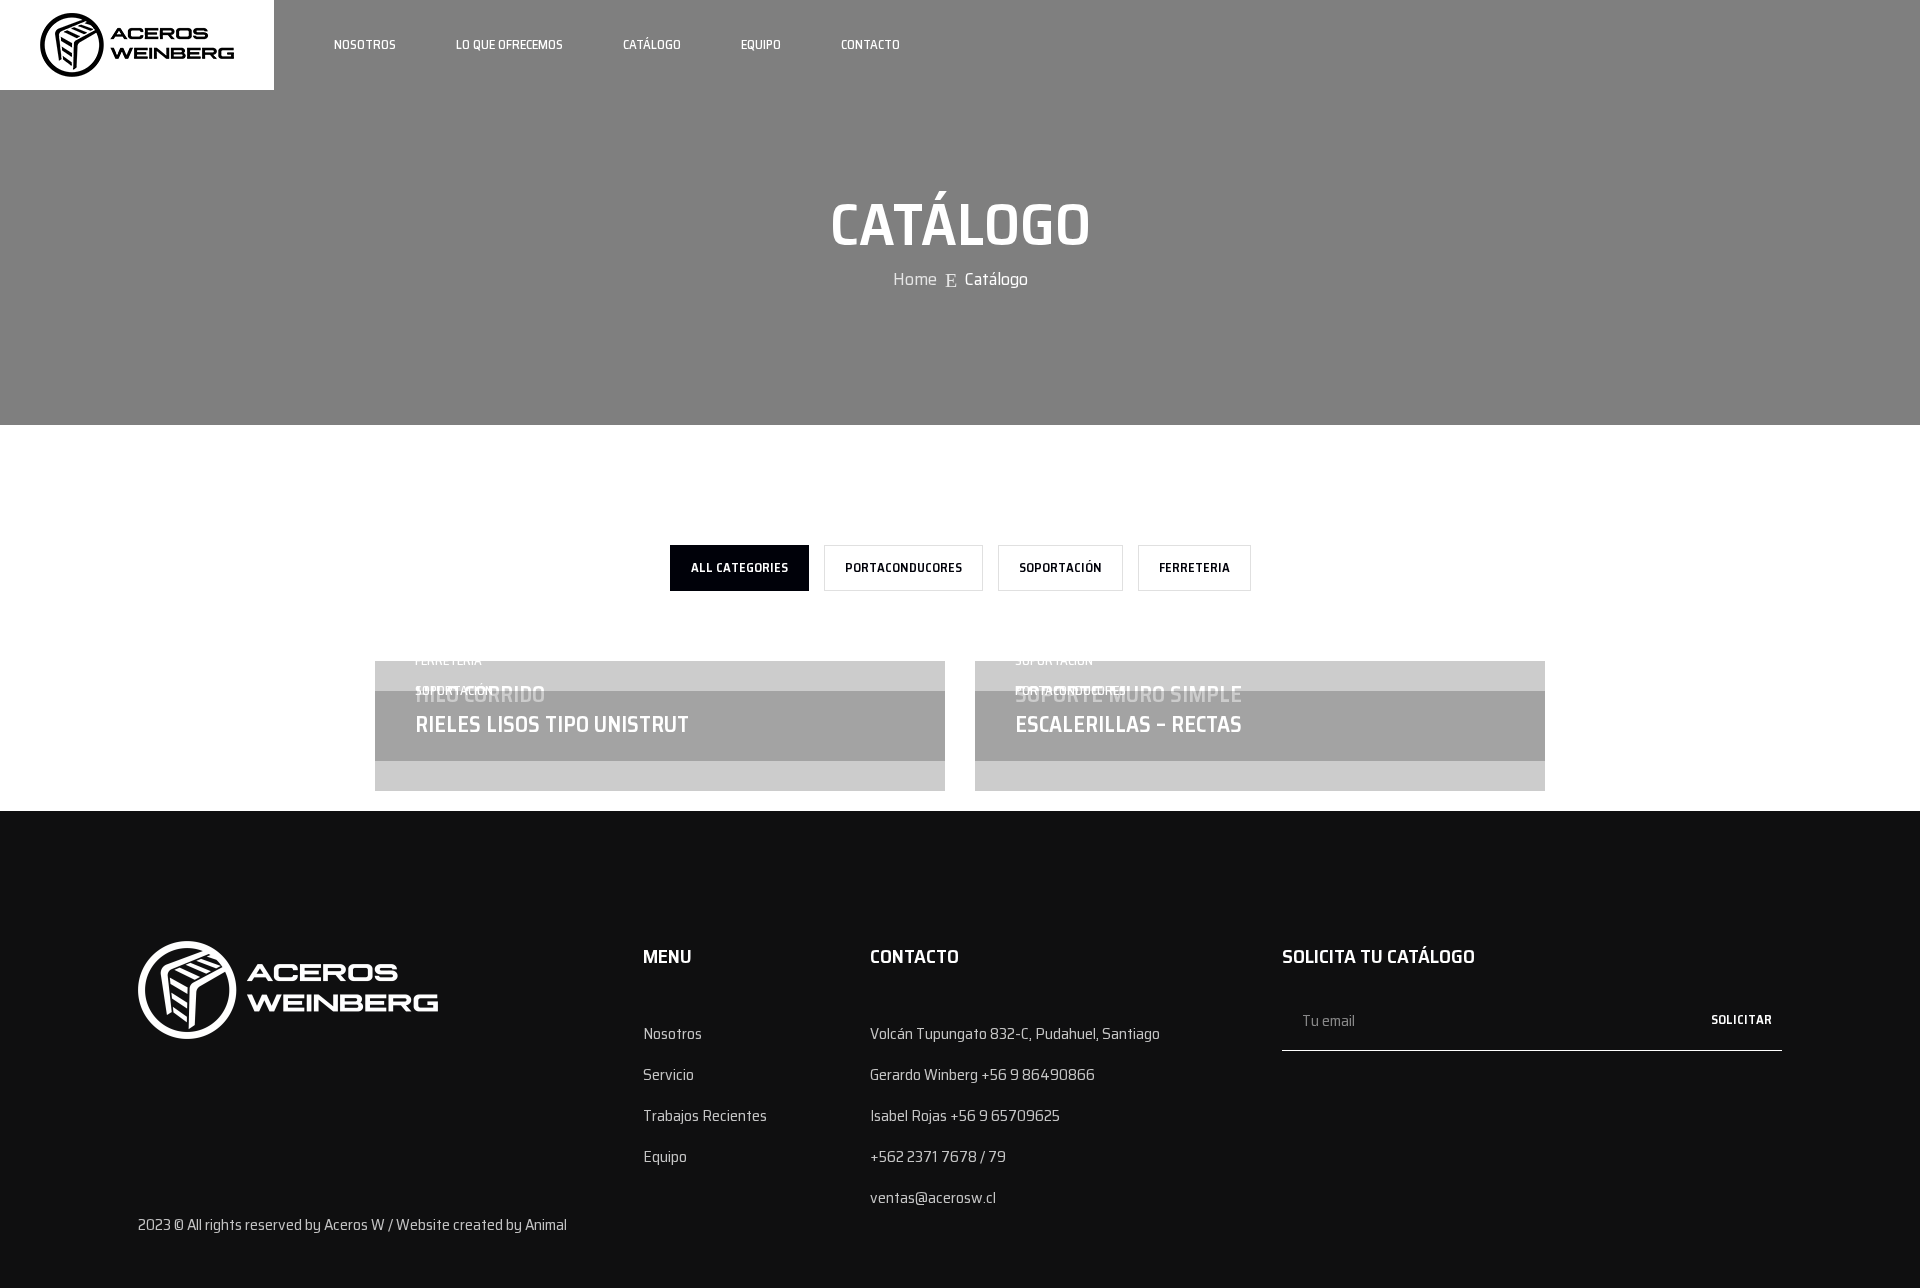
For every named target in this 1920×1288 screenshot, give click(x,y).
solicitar (1741, 1019)
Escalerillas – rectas (1128, 724)
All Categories (739, 567)
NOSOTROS (365, 44)
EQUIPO (761, 44)
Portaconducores (903, 567)
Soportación (1060, 567)
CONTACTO (870, 44)
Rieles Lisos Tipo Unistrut (552, 724)
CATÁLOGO (652, 44)
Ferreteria (1194, 567)
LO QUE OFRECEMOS (509, 44)
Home (915, 279)
